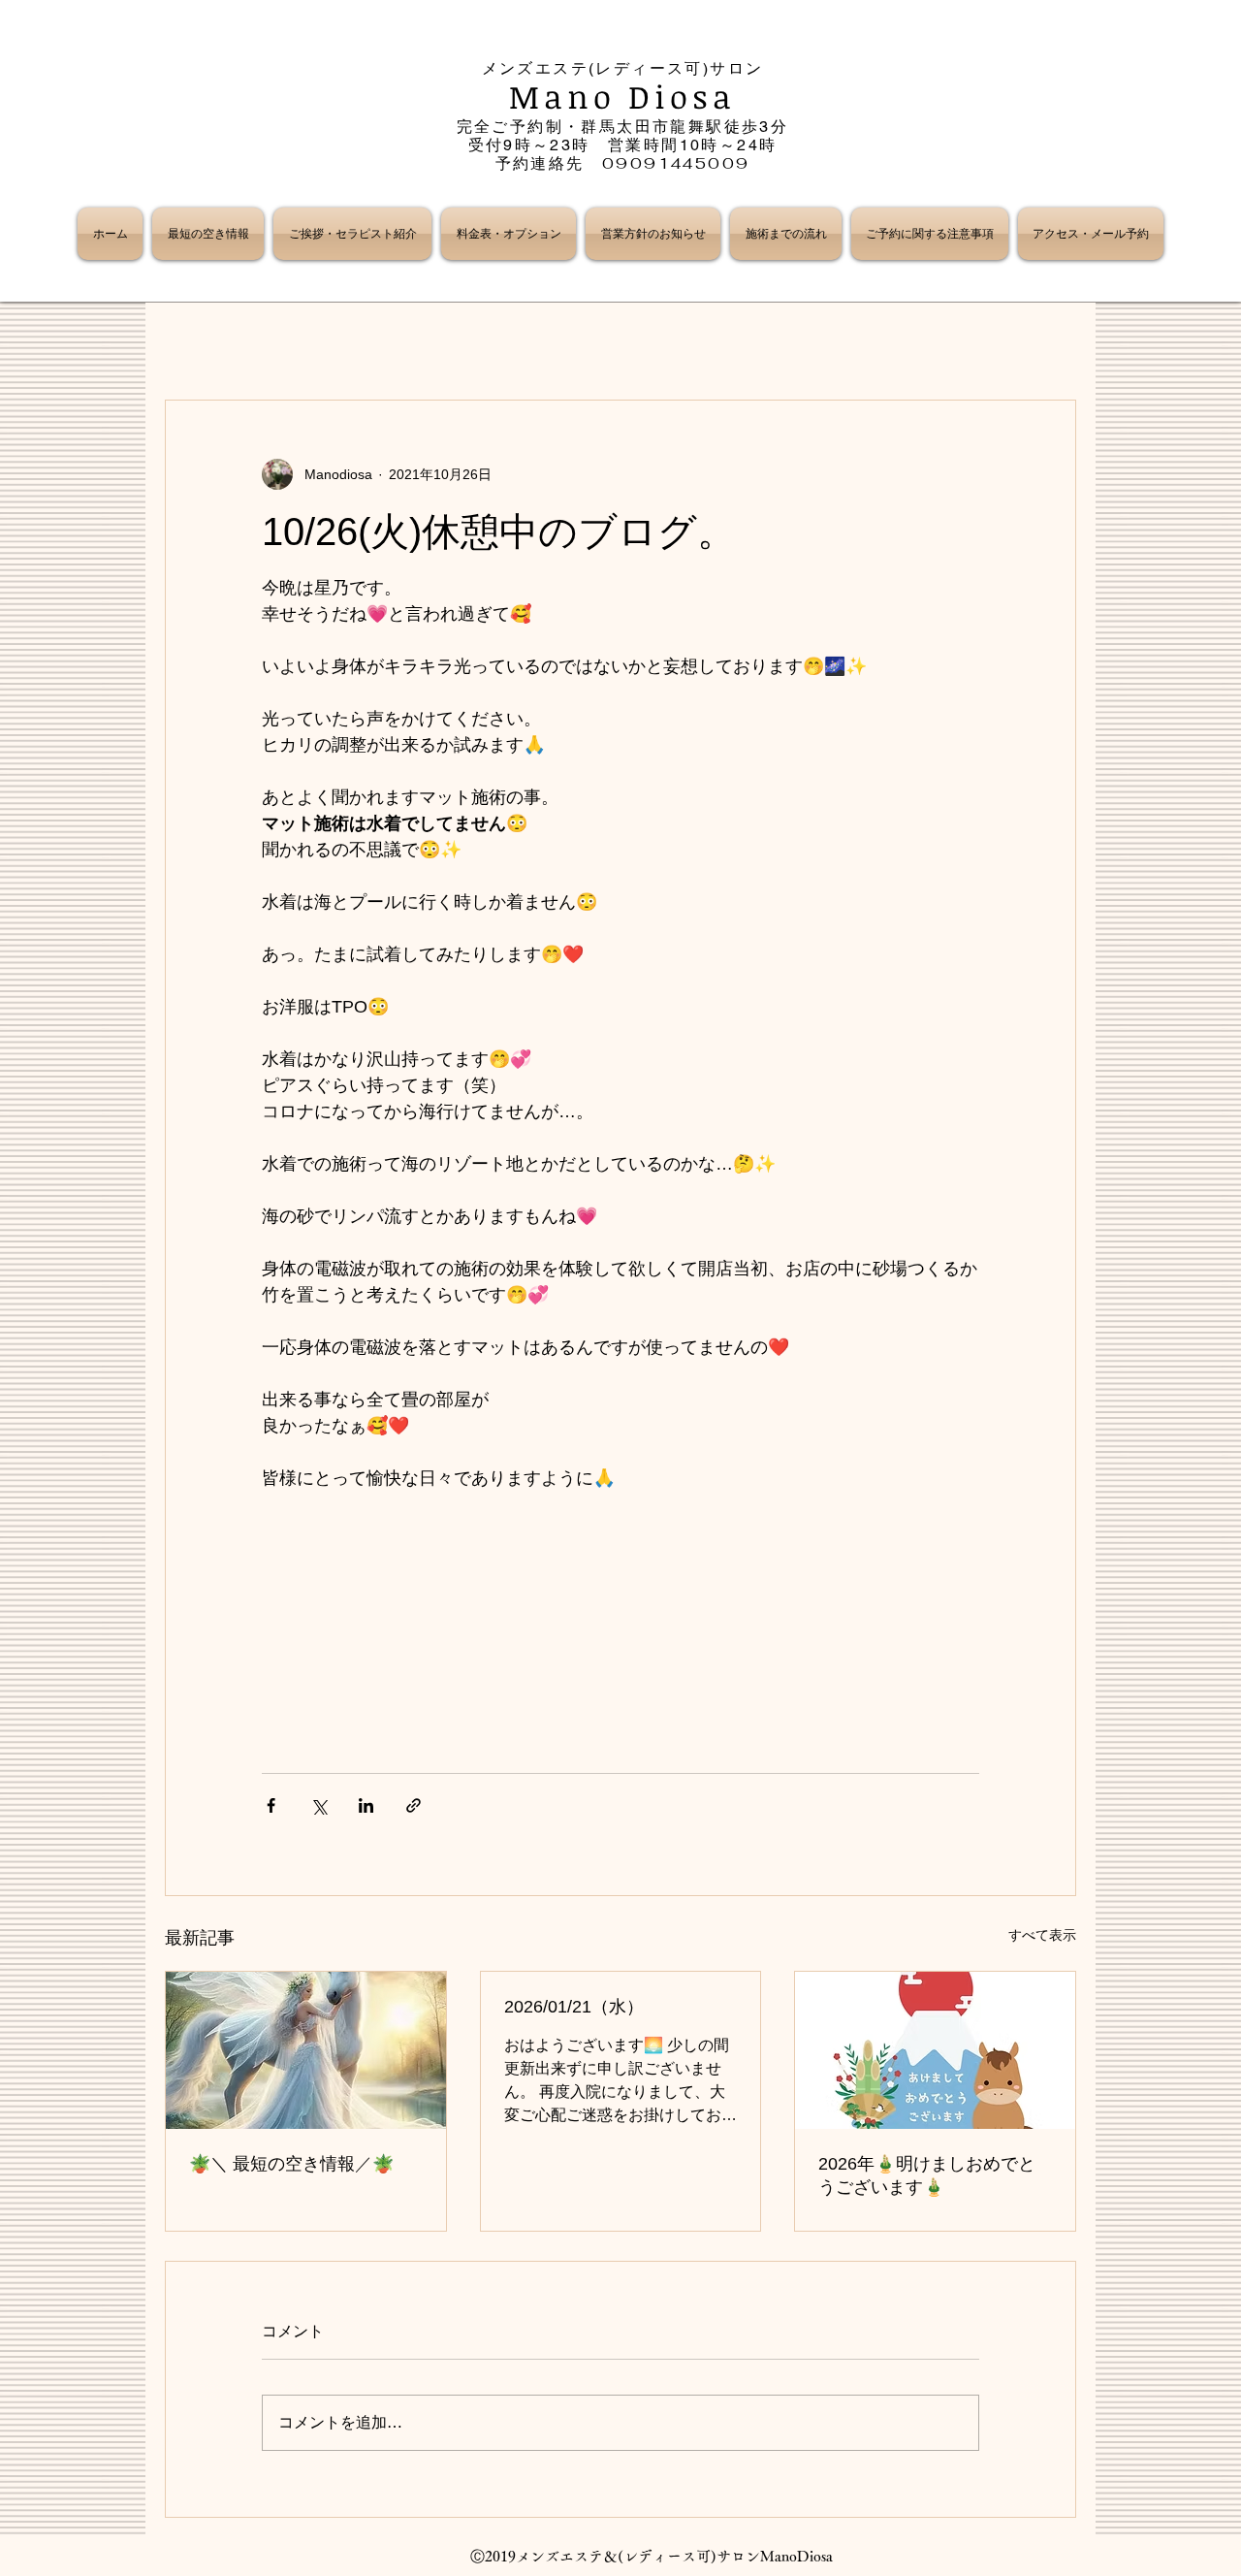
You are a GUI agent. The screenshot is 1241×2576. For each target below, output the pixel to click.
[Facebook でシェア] (271, 1805)
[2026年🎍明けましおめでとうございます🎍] (935, 2050)
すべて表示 (1042, 1935)
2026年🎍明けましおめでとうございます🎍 (927, 2175)
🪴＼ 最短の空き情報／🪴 (291, 2164)
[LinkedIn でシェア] (366, 1805)
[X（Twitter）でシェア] (318, 1805)
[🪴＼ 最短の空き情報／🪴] (306, 2050)
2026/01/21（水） (574, 2007)
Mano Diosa (623, 97)
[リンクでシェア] (414, 1805)
